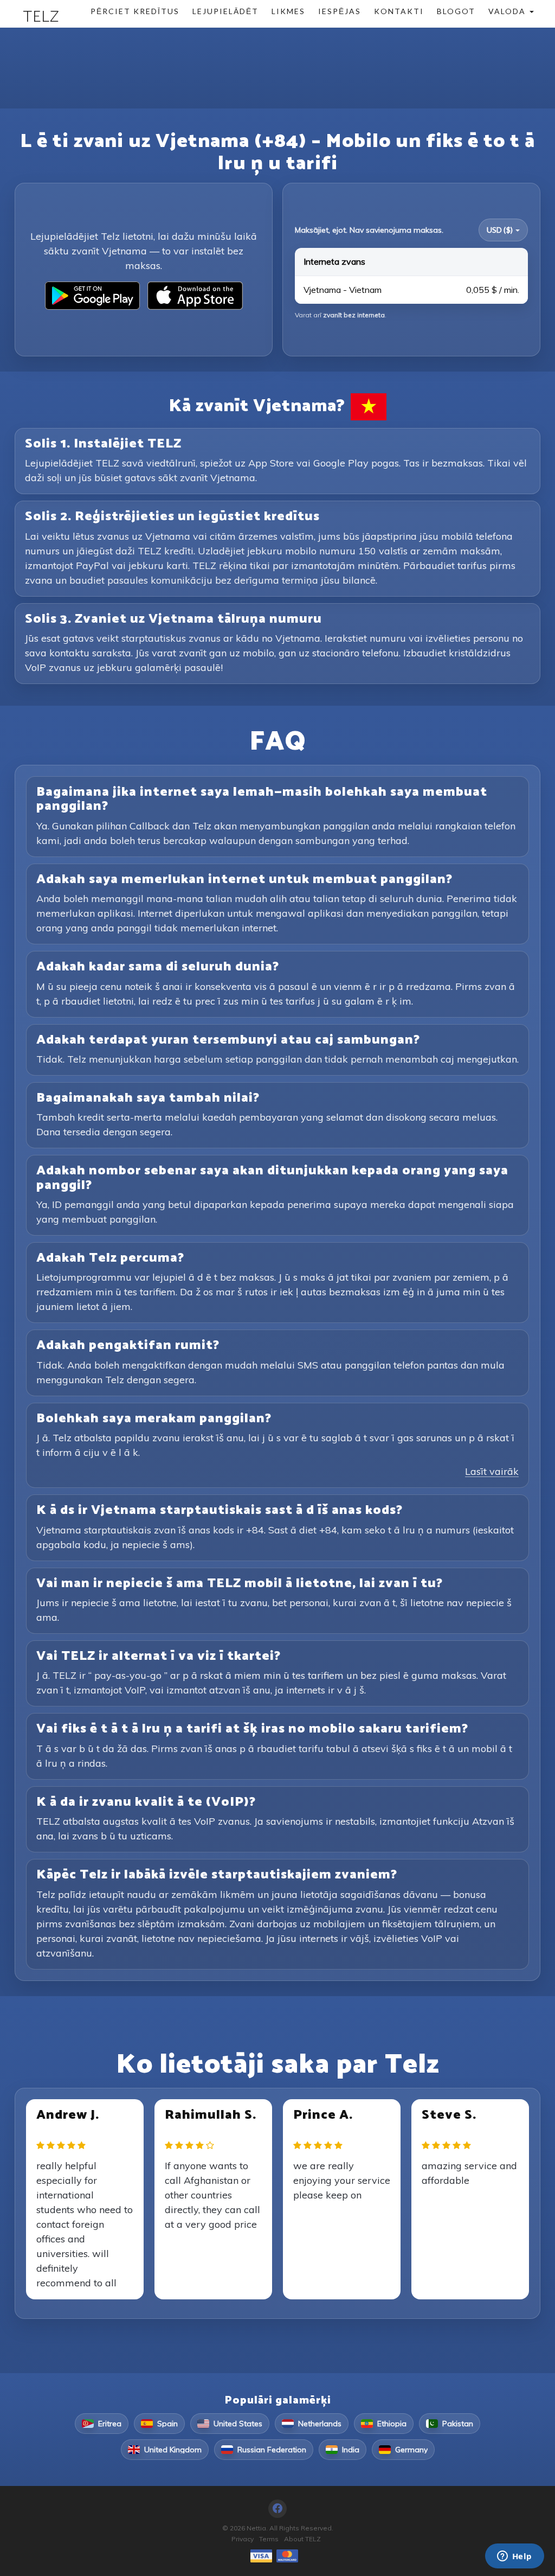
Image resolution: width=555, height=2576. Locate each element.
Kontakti (399, 11)
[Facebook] (277, 2509)
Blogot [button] (456, 11)
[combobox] (503, 230)
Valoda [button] (508, 11)
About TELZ (302, 2539)
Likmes (288, 11)
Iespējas (340, 11)
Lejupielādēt (225, 11)
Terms (269, 2539)
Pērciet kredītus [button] (135, 11)
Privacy (243, 2539)
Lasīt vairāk (492, 1471)
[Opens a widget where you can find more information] (514, 2557)
